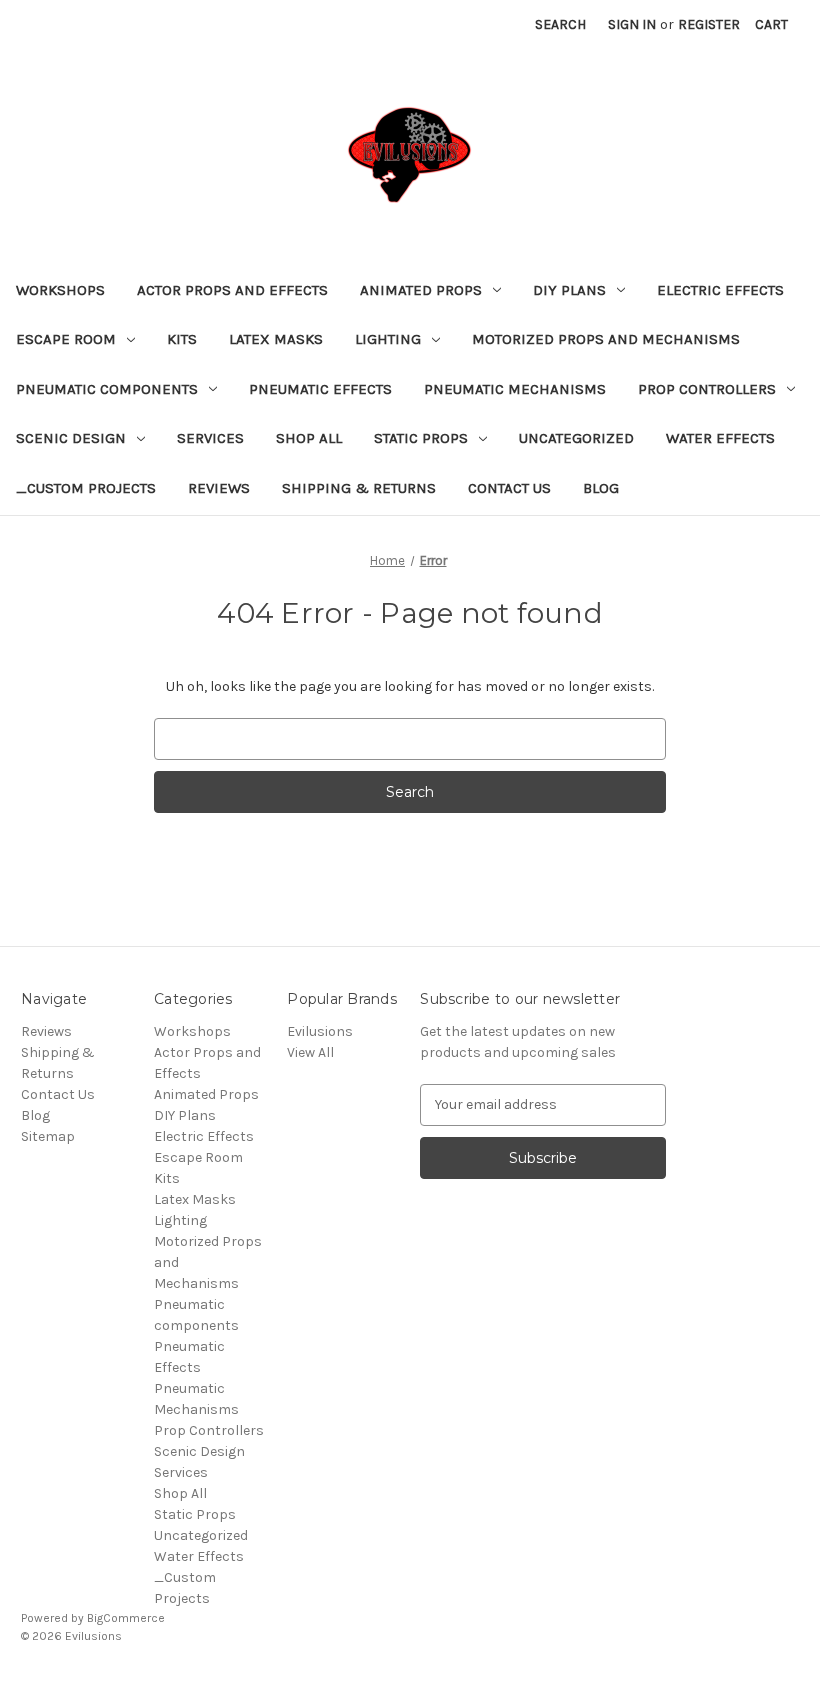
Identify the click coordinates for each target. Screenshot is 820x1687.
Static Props (421, 438)
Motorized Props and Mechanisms (606, 339)
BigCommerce (126, 1618)
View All (310, 1052)
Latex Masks (276, 339)
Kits (182, 339)
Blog (601, 488)
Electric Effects (720, 290)
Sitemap (48, 1136)
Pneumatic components (107, 389)
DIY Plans (569, 290)
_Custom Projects (86, 488)
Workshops (60, 290)
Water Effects (720, 438)
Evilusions (320, 1031)
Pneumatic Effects (320, 389)
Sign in (632, 24)
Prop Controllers (707, 389)
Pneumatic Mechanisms (515, 389)
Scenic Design (71, 438)
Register (709, 24)
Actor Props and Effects (232, 290)
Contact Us (509, 488)
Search (560, 24)
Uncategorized (576, 438)
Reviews (219, 488)
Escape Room (66, 339)
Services (210, 438)
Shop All (309, 438)
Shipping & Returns (359, 488)
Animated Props (421, 290)
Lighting (388, 339)
